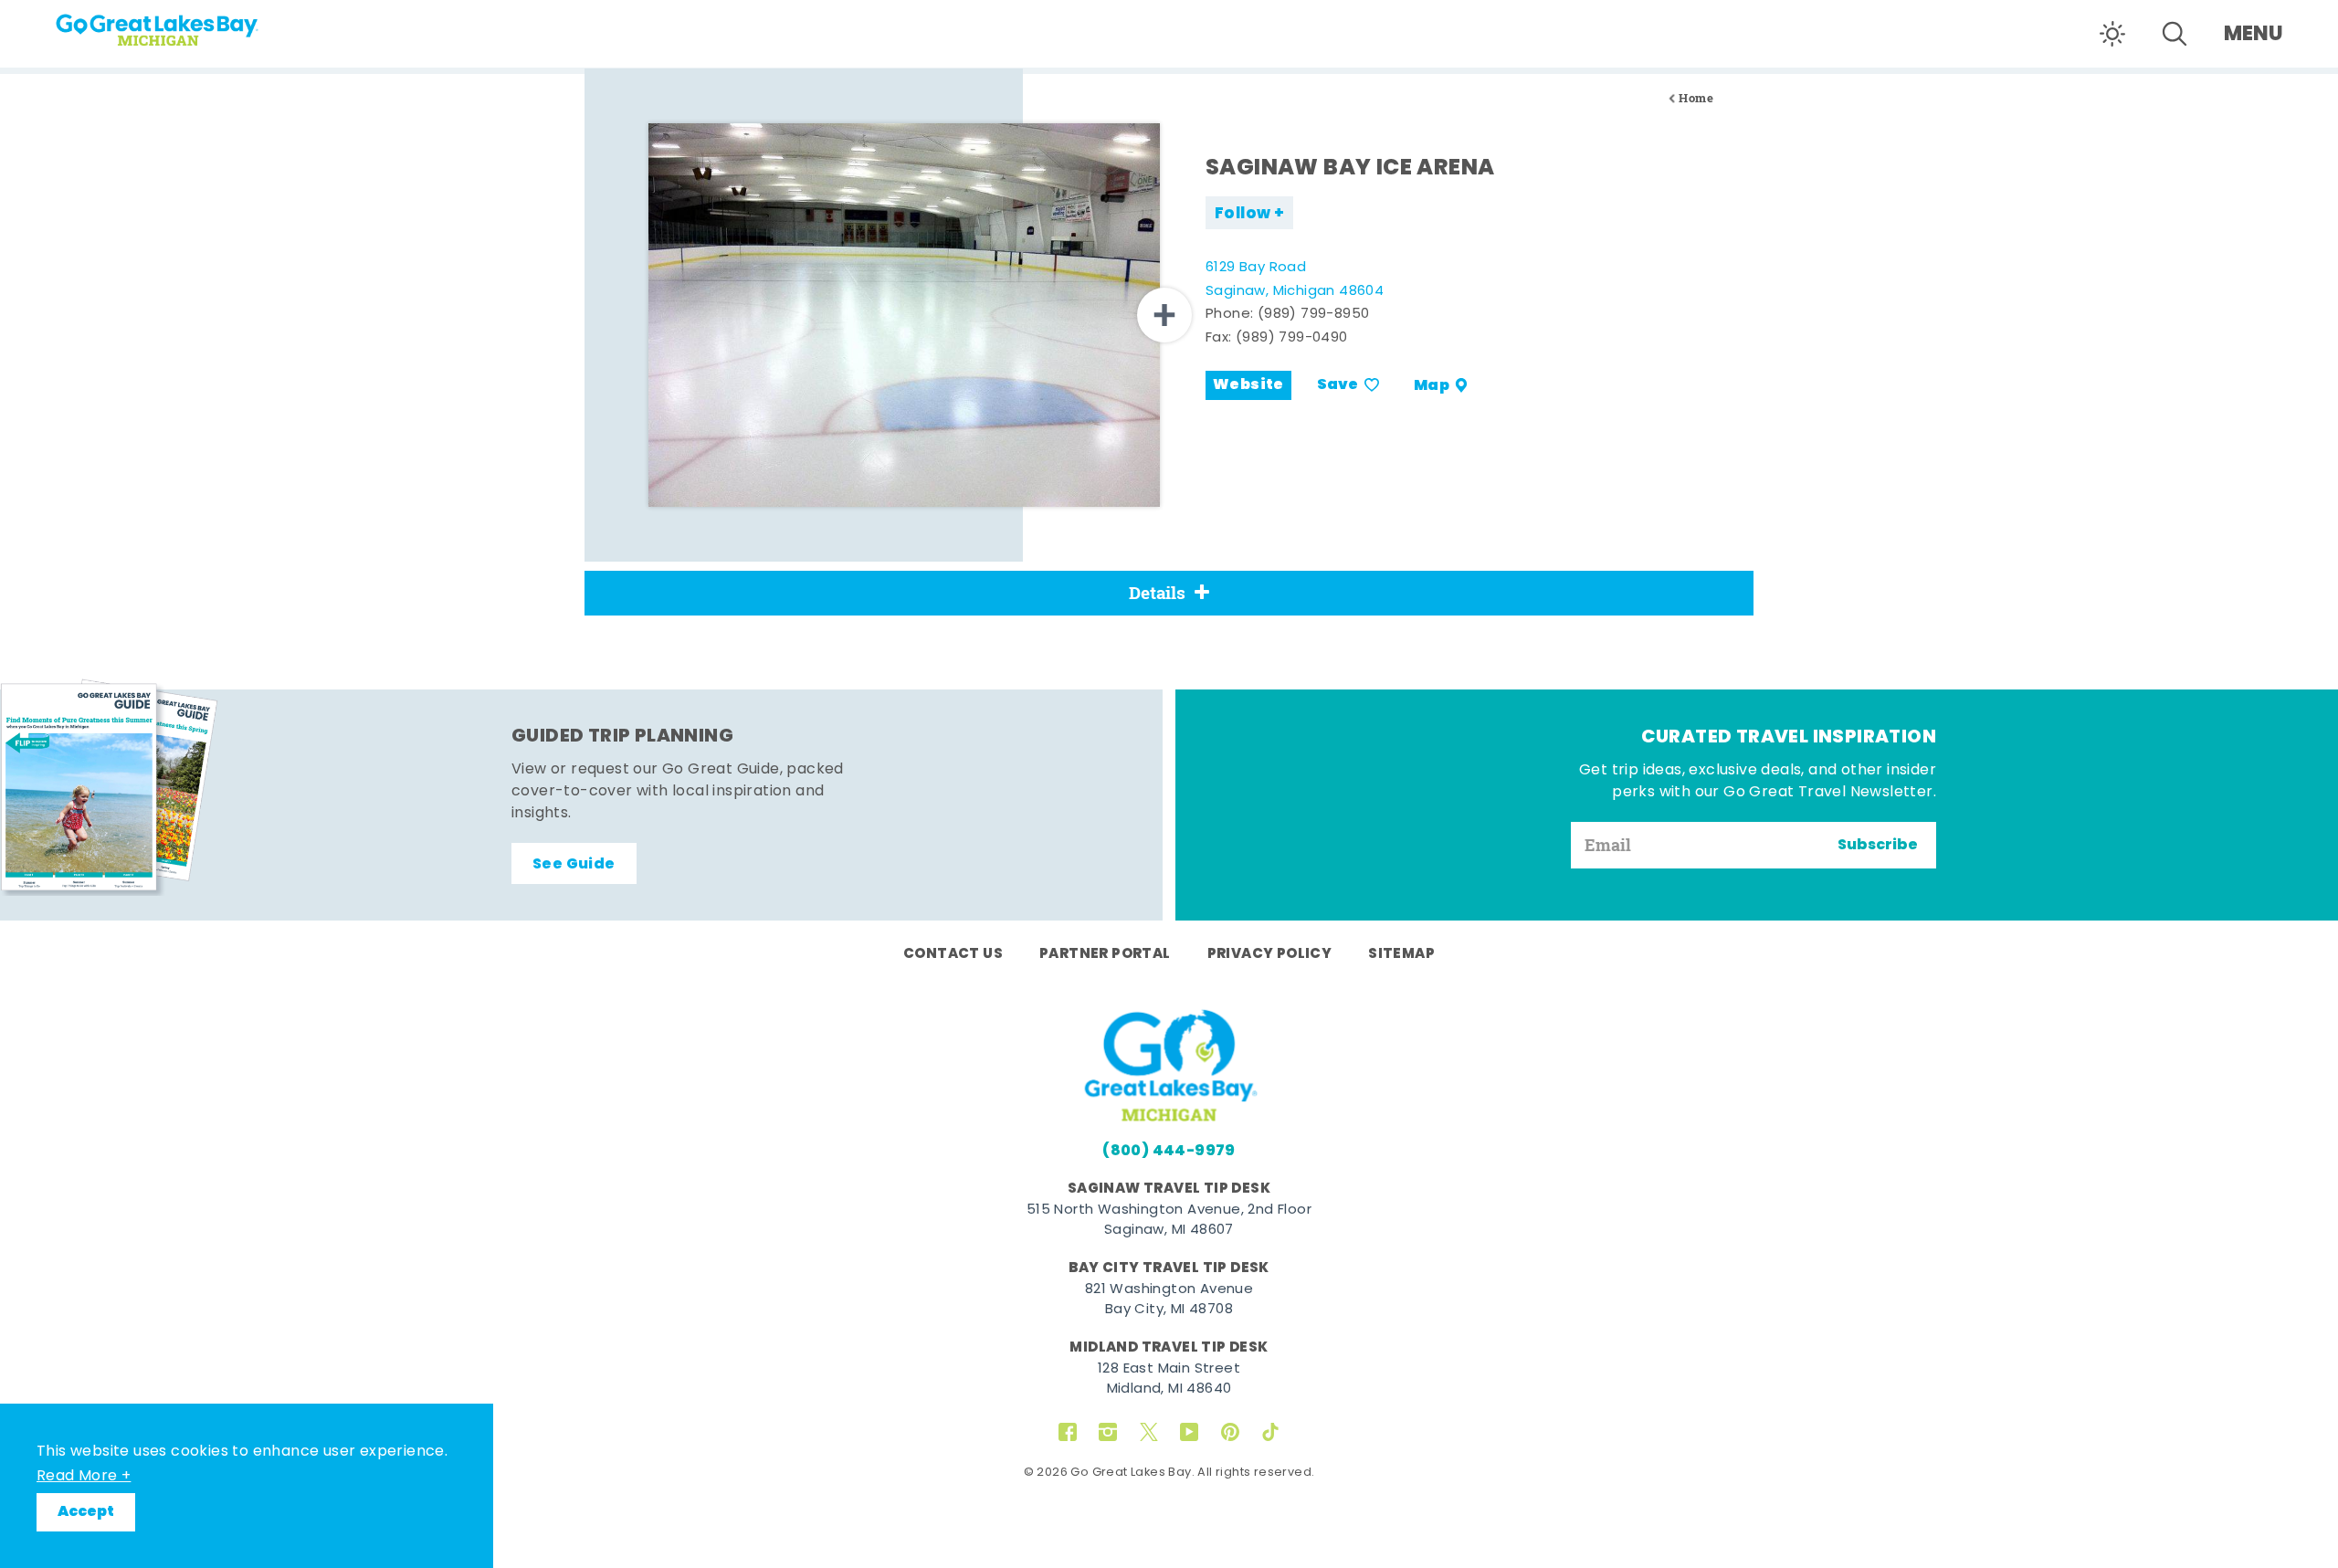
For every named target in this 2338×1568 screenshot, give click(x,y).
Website (1248, 385)
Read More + (84, 1477)
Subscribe (1878, 846)
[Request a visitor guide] (110, 787)
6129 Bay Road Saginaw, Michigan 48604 (1295, 280)
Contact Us (953, 954)
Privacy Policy (1270, 954)
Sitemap (1401, 954)
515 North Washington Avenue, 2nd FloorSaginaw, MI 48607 (1169, 1221)
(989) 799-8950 (1314, 315)
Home (1696, 98)
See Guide (574, 865)
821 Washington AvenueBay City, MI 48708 (1169, 1300)
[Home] (192, 24)
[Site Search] (2175, 34)
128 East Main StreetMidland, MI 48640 (1169, 1380)
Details (1157, 593)
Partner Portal (1105, 954)
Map (1432, 385)
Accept (86, 1512)
